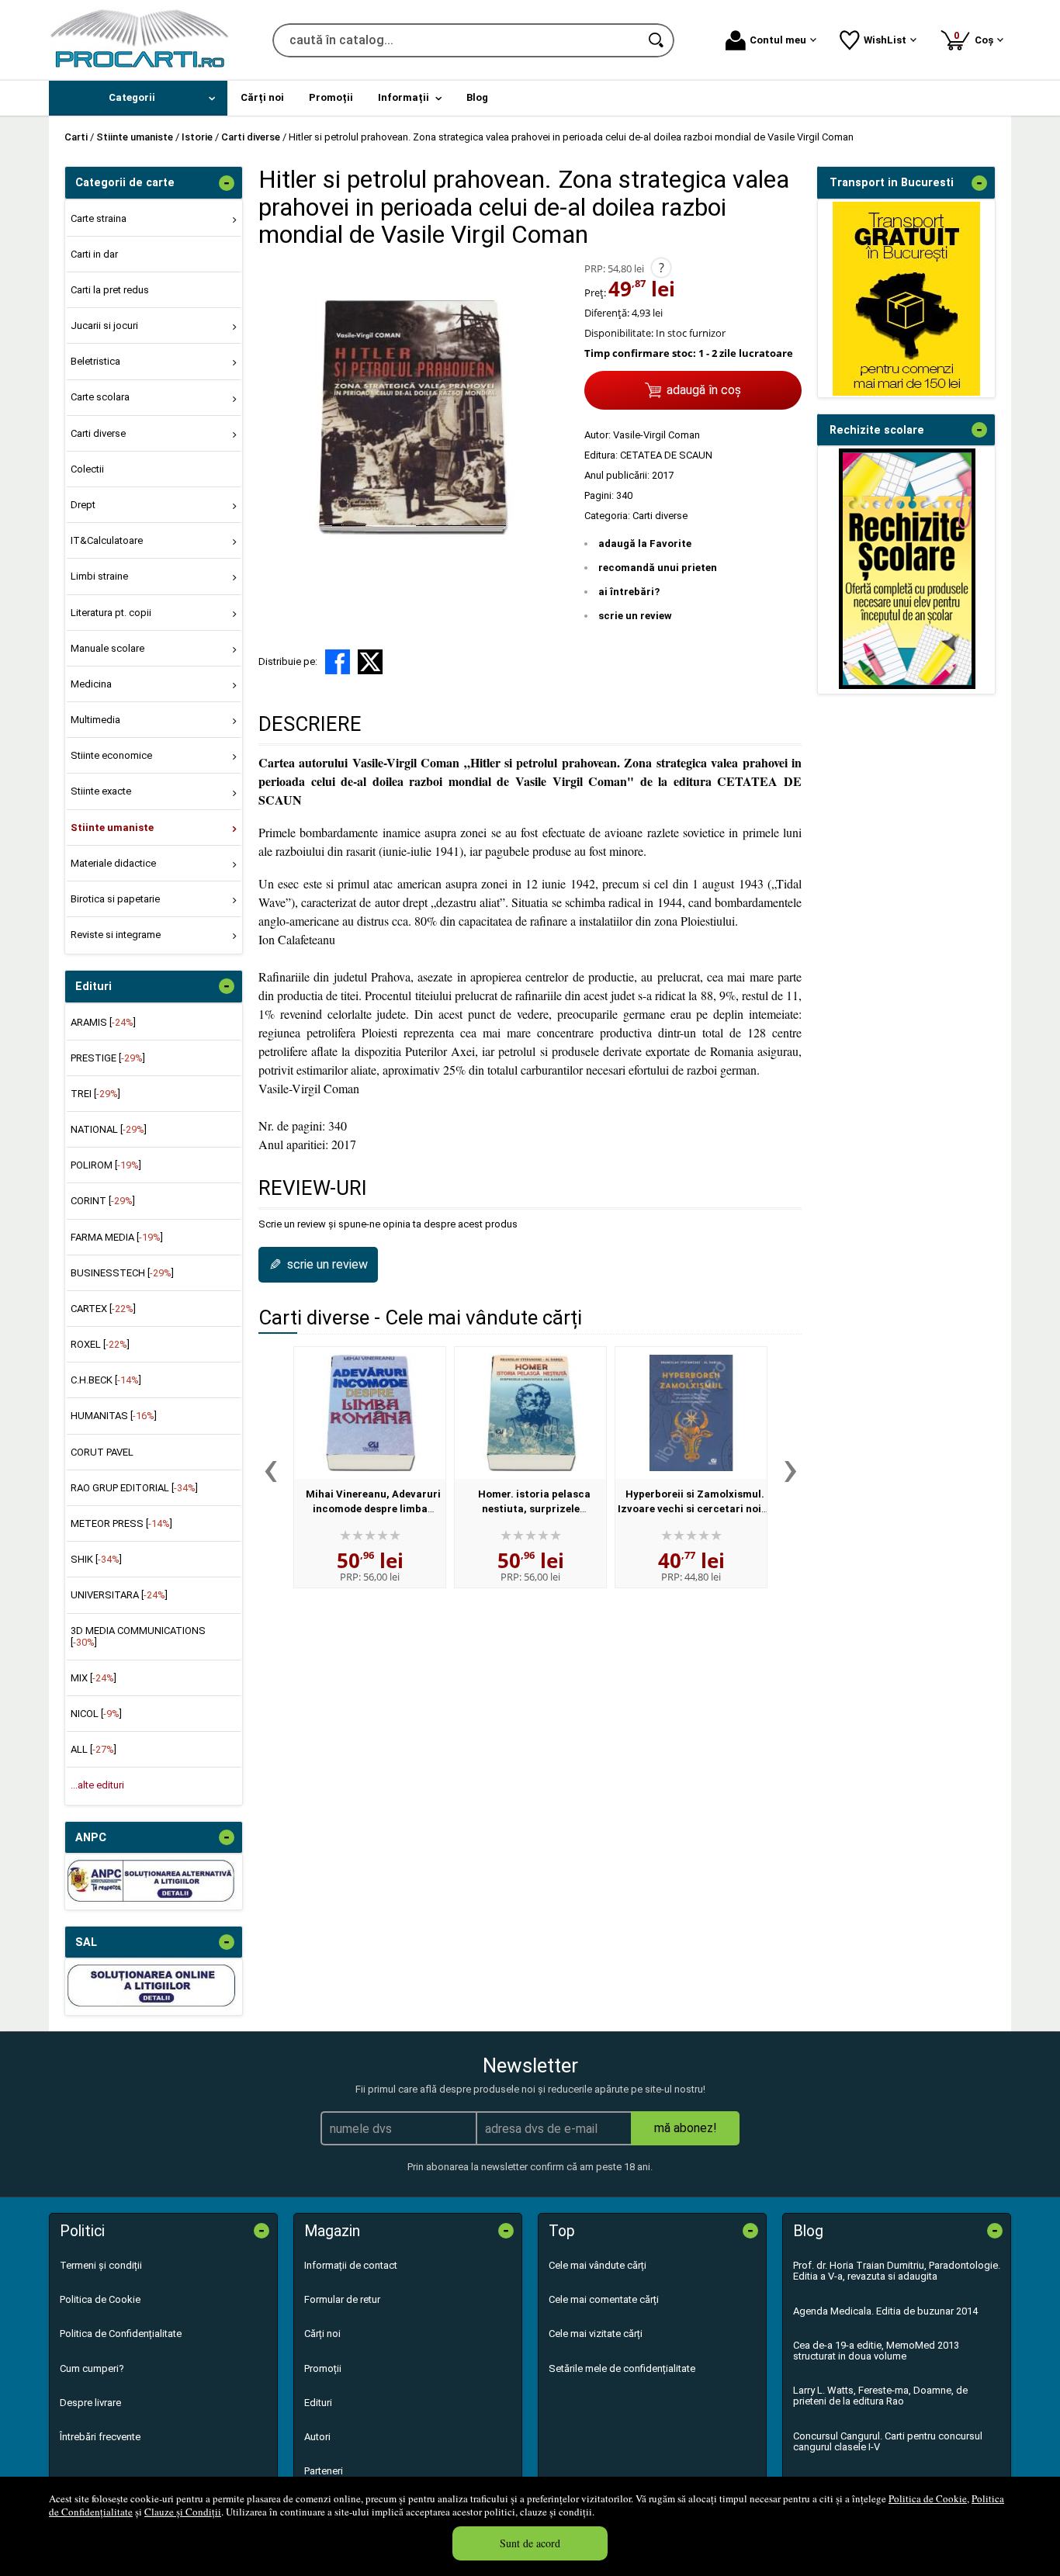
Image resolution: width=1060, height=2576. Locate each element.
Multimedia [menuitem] (95, 720)
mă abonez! (686, 2128)
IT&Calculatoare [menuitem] (107, 540)
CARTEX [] (103, 1309)
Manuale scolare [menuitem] (107, 648)
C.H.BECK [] (106, 1380)
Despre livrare (90, 2403)
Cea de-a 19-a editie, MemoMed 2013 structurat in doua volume (876, 2351)
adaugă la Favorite (645, 544)
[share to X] (370, 662)
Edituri (318, 2403)
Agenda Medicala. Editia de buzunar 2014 (885, 2311)
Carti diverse (660, 516)
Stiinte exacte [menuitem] (101, 791)
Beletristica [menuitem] (95, 361)
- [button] (227, 183)
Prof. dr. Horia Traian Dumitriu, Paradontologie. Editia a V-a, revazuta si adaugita (897, 2271)
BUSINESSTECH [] (122, 1273)
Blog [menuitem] (477, 97)
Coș (976, 38)
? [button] (662, 268)
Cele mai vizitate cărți (596, 2334)
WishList (885, 40)
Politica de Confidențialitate (121, 2334)
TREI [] (95, 1094)
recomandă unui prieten (658, 568)
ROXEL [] (100, 1344)
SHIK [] (96, 1559)
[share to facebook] (338, 662)
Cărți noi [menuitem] (262, 97)
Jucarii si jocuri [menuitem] (104, 325)
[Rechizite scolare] (907, 686)
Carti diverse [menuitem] (98, 433)
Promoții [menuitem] (331, 97)
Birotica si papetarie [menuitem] (115, 899)
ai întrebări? (629, 592)
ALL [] (94, 1749)
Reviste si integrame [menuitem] (116, 935)
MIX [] (94, 1678)
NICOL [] (96, 1714)
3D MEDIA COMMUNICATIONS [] (138, 1636)
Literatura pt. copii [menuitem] (111, 613)
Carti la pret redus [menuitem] (110, 290)
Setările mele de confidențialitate (622, 2368)
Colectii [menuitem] (87, 469)
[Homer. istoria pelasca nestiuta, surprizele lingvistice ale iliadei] (530, 1413)
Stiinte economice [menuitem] (111, 755)
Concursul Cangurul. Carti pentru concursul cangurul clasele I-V (888, 2441)
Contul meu (778, 40)
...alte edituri (97, 1785)
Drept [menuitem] (83, 505)
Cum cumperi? (92, 2368)
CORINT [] (103, 1201)
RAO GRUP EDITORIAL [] (134, 1488)
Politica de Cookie (928, 2498)
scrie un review (635, 616)
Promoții (323, 2368)
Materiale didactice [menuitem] (113, 863)
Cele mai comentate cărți (604, 2299)
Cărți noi (322, 2334)
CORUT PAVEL (102, 1452)
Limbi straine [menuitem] (99, 576)
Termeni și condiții (101, 2265)
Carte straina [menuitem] (99, 218)
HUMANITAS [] (114, 1416)
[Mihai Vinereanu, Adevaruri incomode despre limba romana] (370, 1413)
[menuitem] (138, 98)
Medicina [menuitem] (91, 684)
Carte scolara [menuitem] (100, 397)
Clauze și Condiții (183, 2512)
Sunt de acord (530, 2543)
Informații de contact (351, 2265)
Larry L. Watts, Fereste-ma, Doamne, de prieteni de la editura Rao (880, 2396)
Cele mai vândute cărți (598, 2265)
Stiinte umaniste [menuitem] (112, 828)
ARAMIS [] (103, 1022)
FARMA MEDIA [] (117, 1237)
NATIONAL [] (109, 1129)
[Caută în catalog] (657, 40)
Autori (317, 2437)
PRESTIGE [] (108, 1058)
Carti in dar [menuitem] (94, 254)
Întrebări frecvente (100, 2437)
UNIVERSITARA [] (119, 1595)
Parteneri (324, 2471)
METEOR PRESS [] (121, 1523)
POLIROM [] (106, 1165)
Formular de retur (342, 2299)
